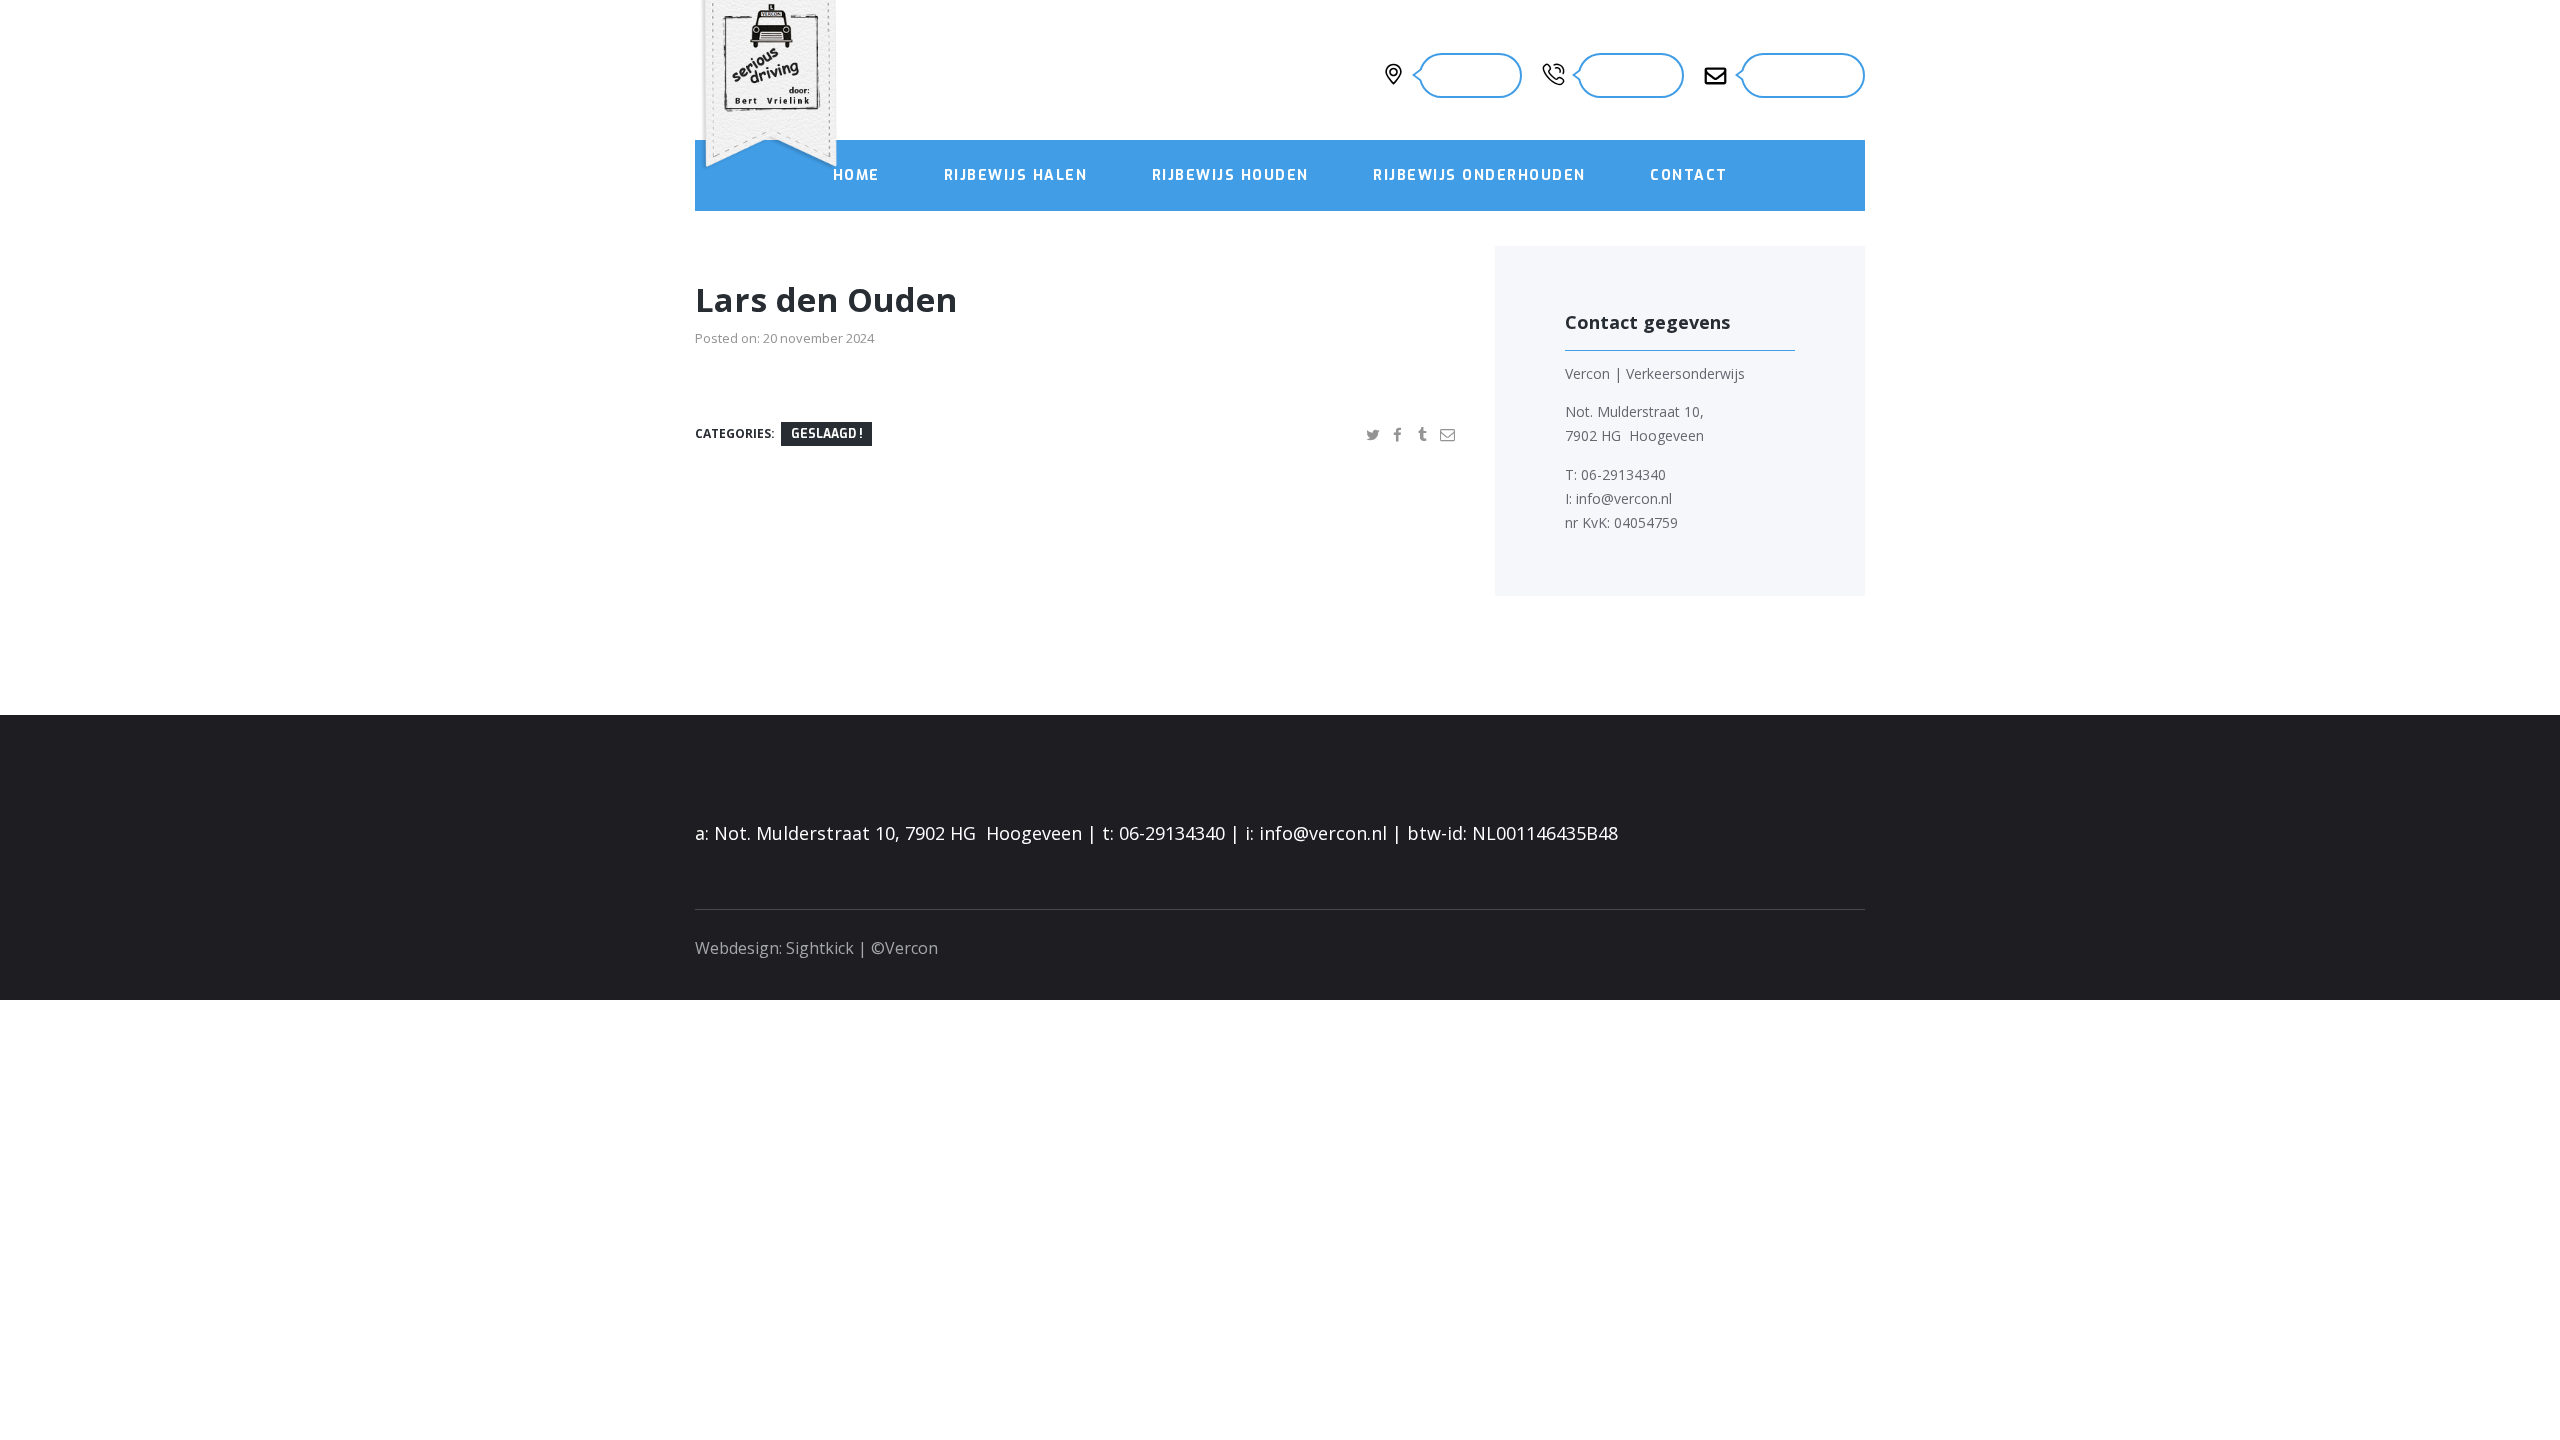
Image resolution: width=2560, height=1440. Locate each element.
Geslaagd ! (827, 434)
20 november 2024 (818, 338)
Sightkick (820, 948)
